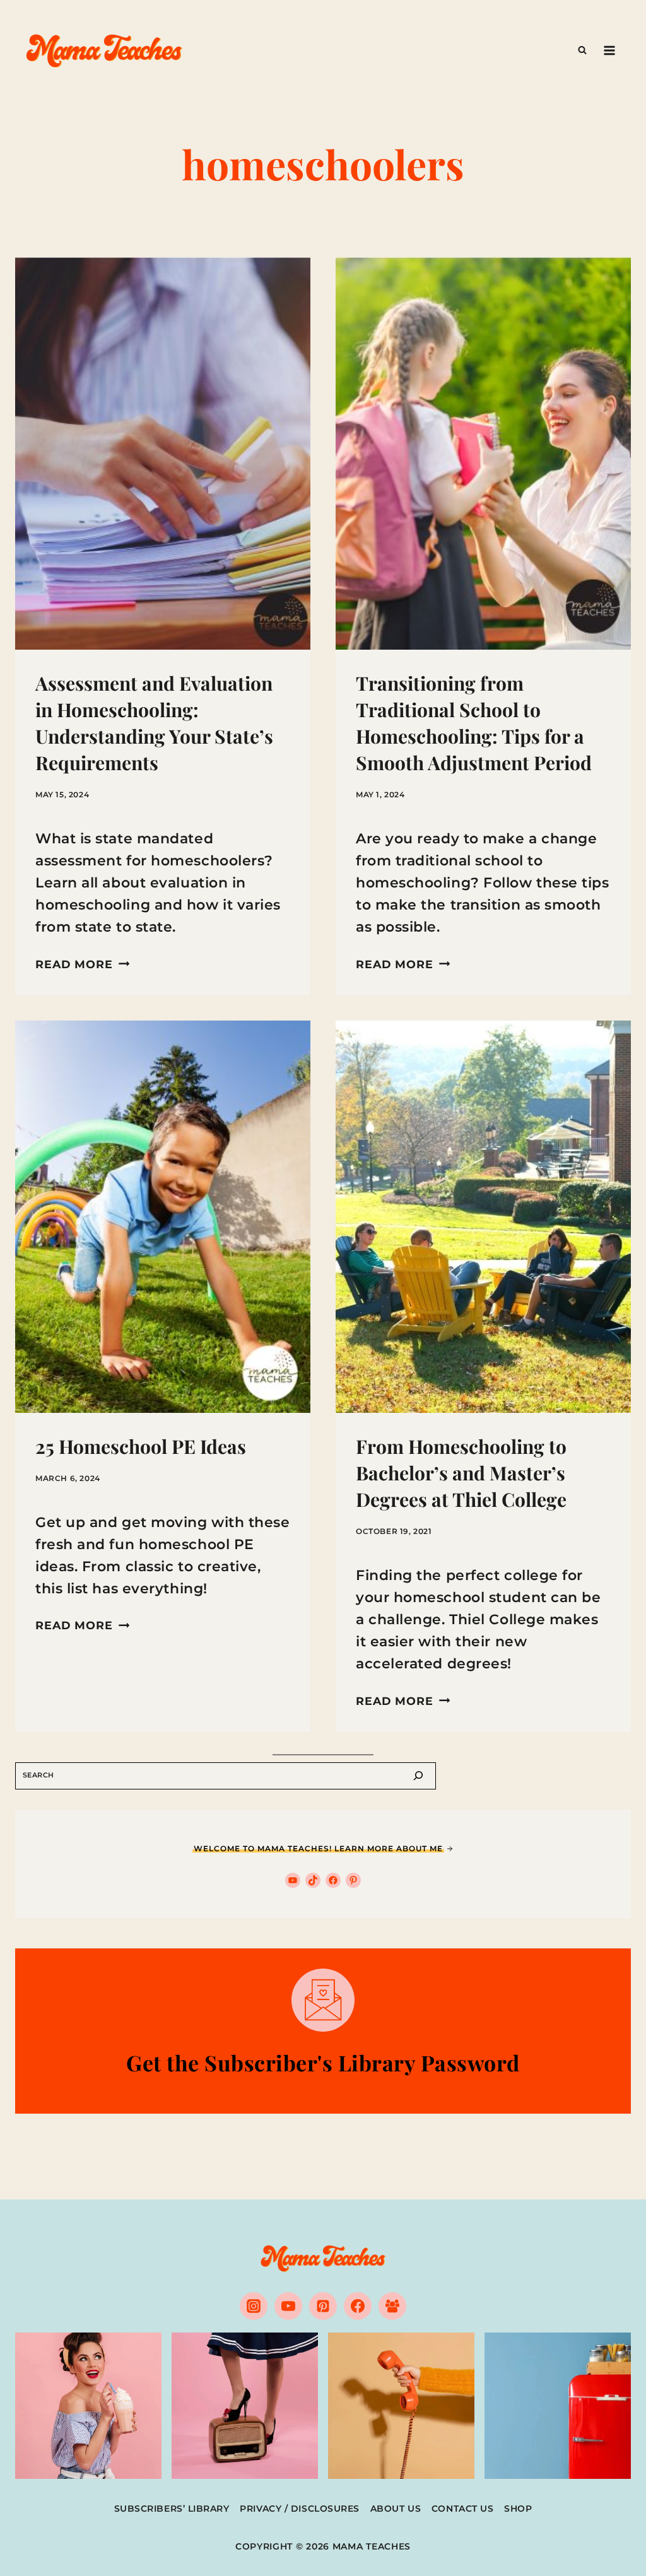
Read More (82, 964)
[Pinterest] (323, 2306)
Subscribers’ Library (172, 2509)
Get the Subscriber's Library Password (323, 2063)
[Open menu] (609, 50)
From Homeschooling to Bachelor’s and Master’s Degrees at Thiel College (461, 1473)
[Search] (418, 1776)
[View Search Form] (582, 50)
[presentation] (163, 454)
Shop (518, 2509)
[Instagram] (254, 2306)
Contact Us (463, 2509)
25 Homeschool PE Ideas (141, 1446)
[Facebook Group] (392, 2306)
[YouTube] (288, 2306)
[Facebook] (358, 2306)
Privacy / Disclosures (300, 2509)
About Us (396, 2509)
